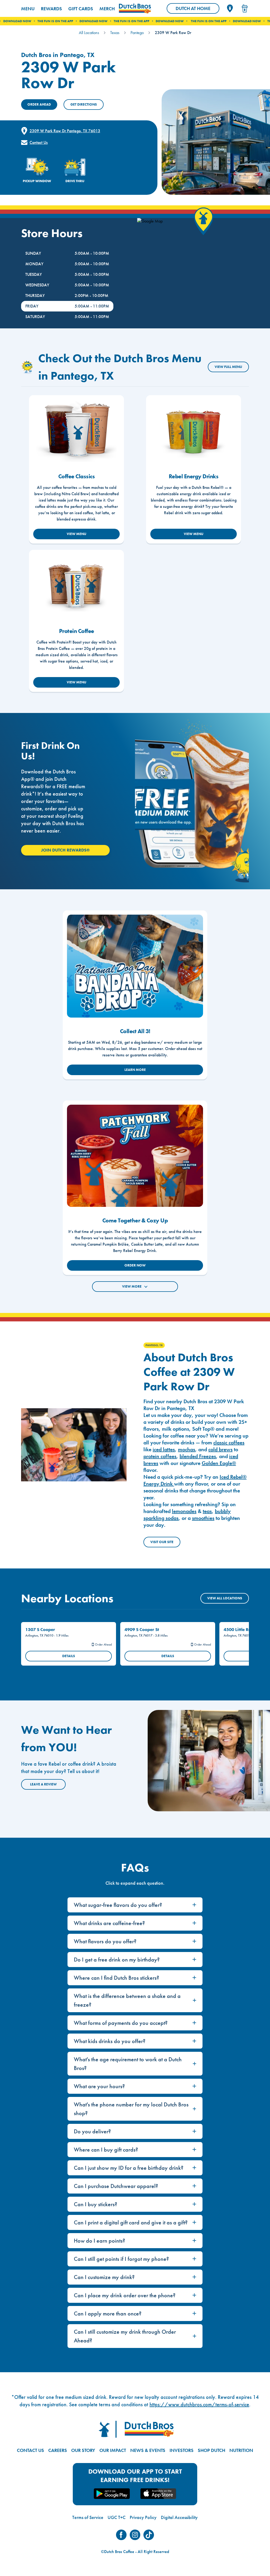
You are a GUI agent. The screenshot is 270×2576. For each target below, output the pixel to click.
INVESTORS (182, 2450)
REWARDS (51, 9)
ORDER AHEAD (39, 104)
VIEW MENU (76, 534)
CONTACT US (30, 2450)
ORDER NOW (135, 1265)
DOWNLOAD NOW (50, 21)
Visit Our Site (162, 1542)
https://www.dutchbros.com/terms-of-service (199, 2404)
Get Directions (84, 104)
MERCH (107, 9)
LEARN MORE (135, 1070)
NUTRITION (241, 2450)
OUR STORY (83, 2450)
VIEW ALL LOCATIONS (225, 1598)
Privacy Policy (143, 2517)
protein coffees (160, 1456)
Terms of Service (88, 2517)
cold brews (220, 1449)
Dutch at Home (197, 10)
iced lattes (164, 1449)
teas (207, 1511)
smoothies (203, 1518)
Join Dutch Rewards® (65, 850)
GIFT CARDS (81, 9)
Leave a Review (43, 1784)
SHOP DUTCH (211, 2450)
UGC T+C (117, 2517)
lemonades (184, 1511)
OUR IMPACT (113, 2450)
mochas (187, 1449)
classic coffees (229, 1443)
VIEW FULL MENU (228, 367)
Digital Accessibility (179, 2517)
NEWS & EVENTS (148, 2450)
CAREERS (58, 2450)
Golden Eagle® (219, 1463)
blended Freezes (198, 1456)
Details (69, 1656)
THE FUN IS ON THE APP (88, 21)
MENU (28, 9)
